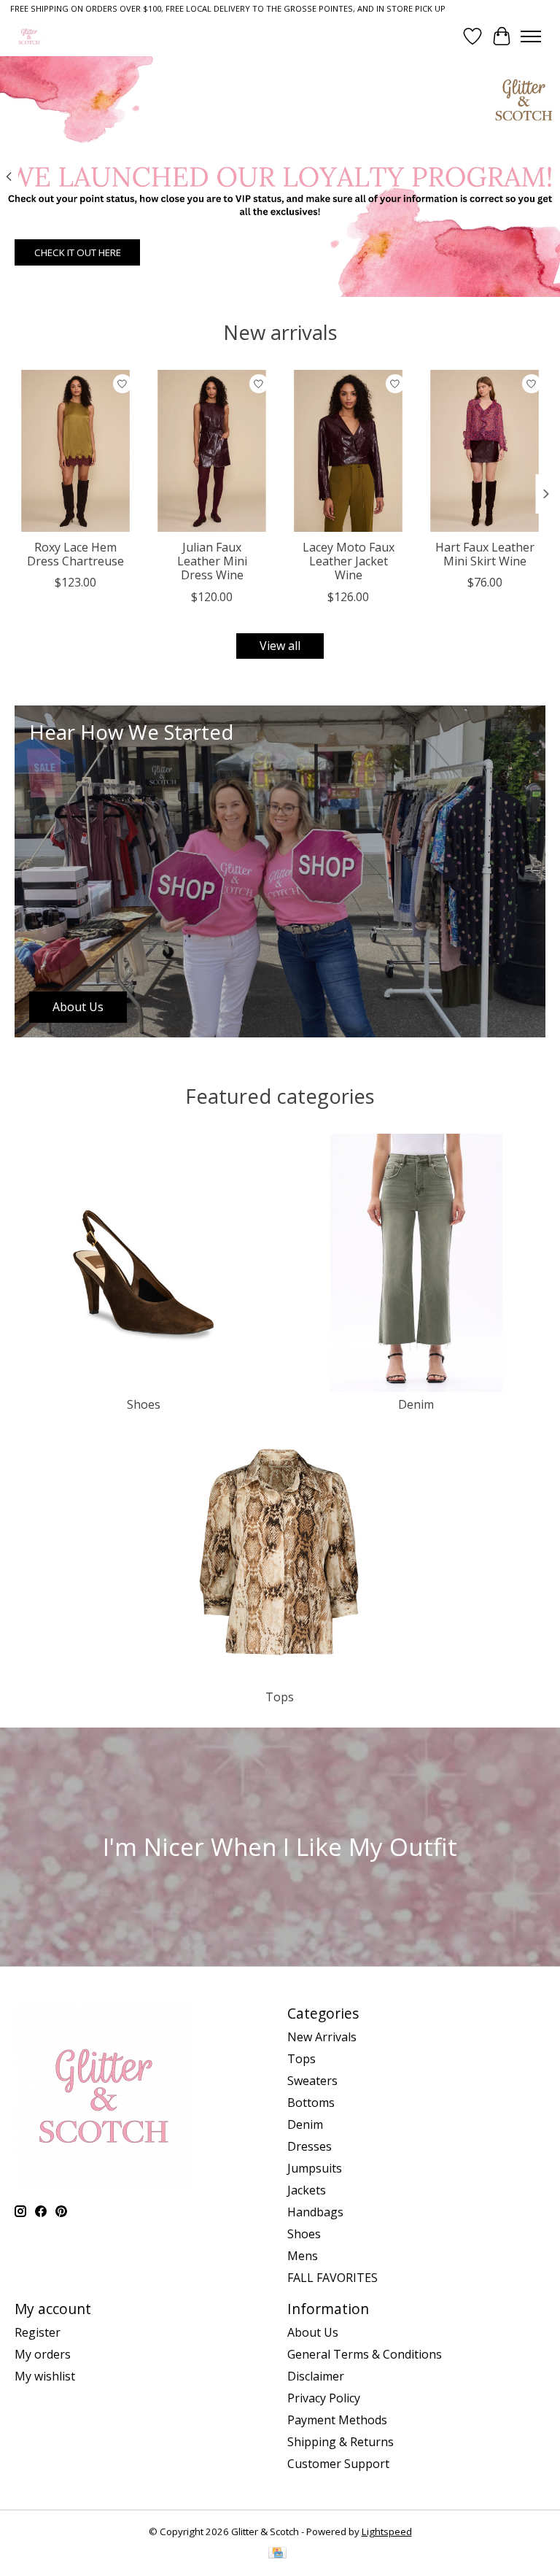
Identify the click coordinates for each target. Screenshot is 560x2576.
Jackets (307, 2190)
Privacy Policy (324, 2398)
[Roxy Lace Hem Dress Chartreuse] (75, 451)
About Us (313, 2332)
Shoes (144, 1404)
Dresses (310, 2146)
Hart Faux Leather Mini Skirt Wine (485, 554)
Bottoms (311, 2103)
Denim (416, 1404)
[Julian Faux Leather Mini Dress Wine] (212, 451)
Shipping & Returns (341, 2442)
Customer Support (338, 2464)
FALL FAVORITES (332, 2278)
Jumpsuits (315, 2168)
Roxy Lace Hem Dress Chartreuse (75, 554)
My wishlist (45, 2376)
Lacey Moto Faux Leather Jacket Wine (349, 561)
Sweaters (312, 2081)
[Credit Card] (277, 2554)
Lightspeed (387, 2531)
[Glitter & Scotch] (29, 36)
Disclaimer (316, 2376)
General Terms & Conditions (365, 2354)
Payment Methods (337, 2420)
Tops (280, 1697)
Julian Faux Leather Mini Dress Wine (212, 561)
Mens (303, 2256)
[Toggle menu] (531, 36)
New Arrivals (322, 2037)
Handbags (315, 2212)
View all (280, 646)
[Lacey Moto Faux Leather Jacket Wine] (348, 451)
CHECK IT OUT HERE (78, 252)
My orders (43, 2354)
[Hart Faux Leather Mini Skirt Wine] (485, 451)
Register (38, 2332)
